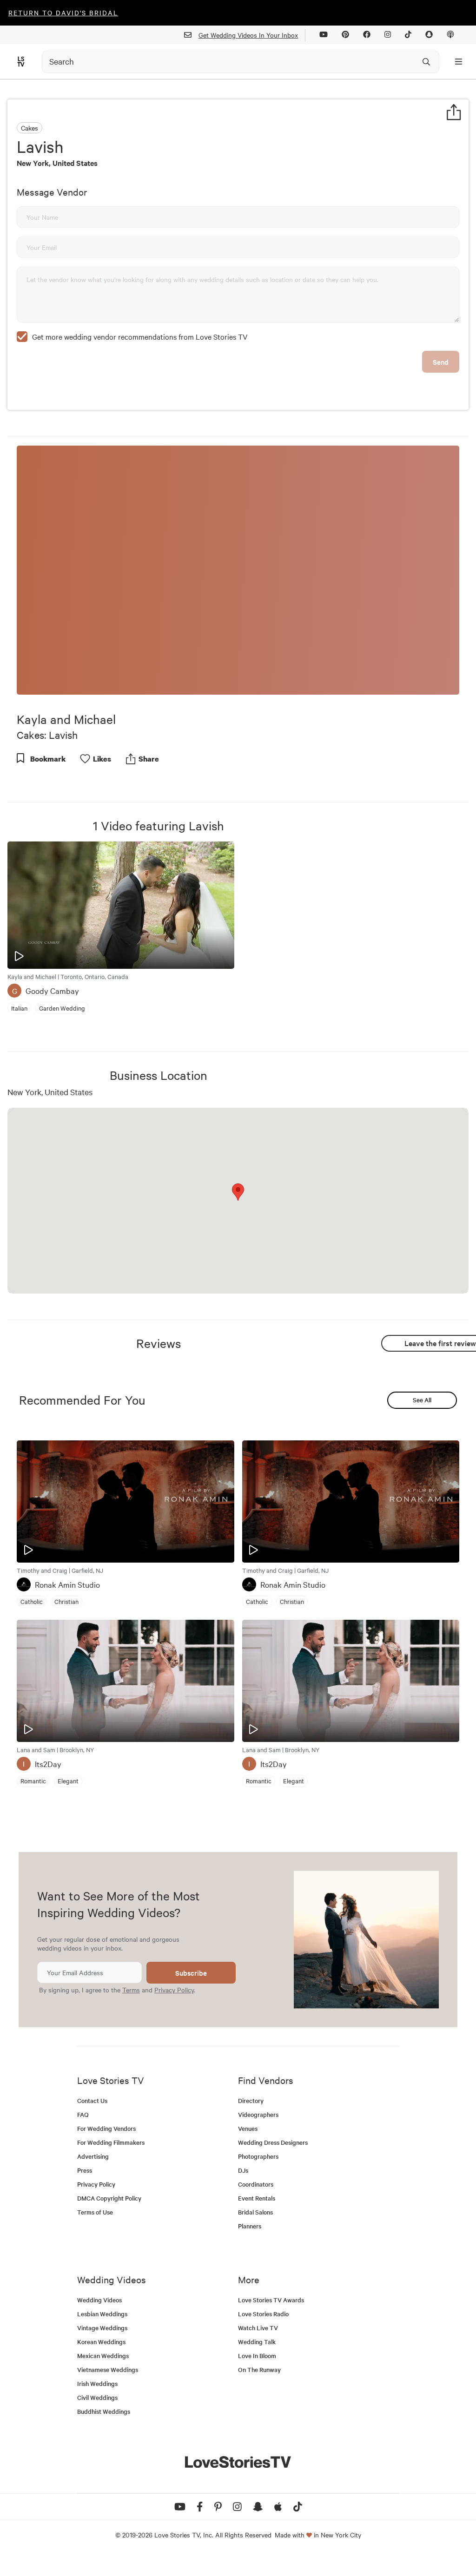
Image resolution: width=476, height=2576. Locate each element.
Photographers (258, 2156)
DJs (243, 2170)
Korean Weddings (101, 2342)
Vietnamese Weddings (108, 2369)
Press (85, 2170)
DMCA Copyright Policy (109, 2198)
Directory (251, 2100)
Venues (248, 2128)
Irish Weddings (97, 2383)
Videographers (258, 2114)
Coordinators (256, 2184)
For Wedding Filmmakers (111, 2142)
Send (441, 362)
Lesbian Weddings (102, 2314)
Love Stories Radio (263, 2314)
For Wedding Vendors (106, 2128)
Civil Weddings (97, 2397)
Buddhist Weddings (104, 2411)
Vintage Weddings (102, 2328)
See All (422, 1400)
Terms (131, 1990)
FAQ (83, 2114)
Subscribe (191, 1973)
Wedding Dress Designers (273, 2142)
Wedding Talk (257, 2342)
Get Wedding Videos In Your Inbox (248, 35)
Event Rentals (257, 2198)
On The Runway (259, 2369)
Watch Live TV (258, 2328)
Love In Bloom (257, 2356)
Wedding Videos (99, 2300)
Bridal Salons (255, 2212)
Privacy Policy (174, 1990)
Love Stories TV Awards (271, 2300)
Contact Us (92, 2100)
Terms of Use (95, 2212)
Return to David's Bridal (63, 13)
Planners (250, 2226)
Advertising (93, 2156)
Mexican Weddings (103, 2356)
